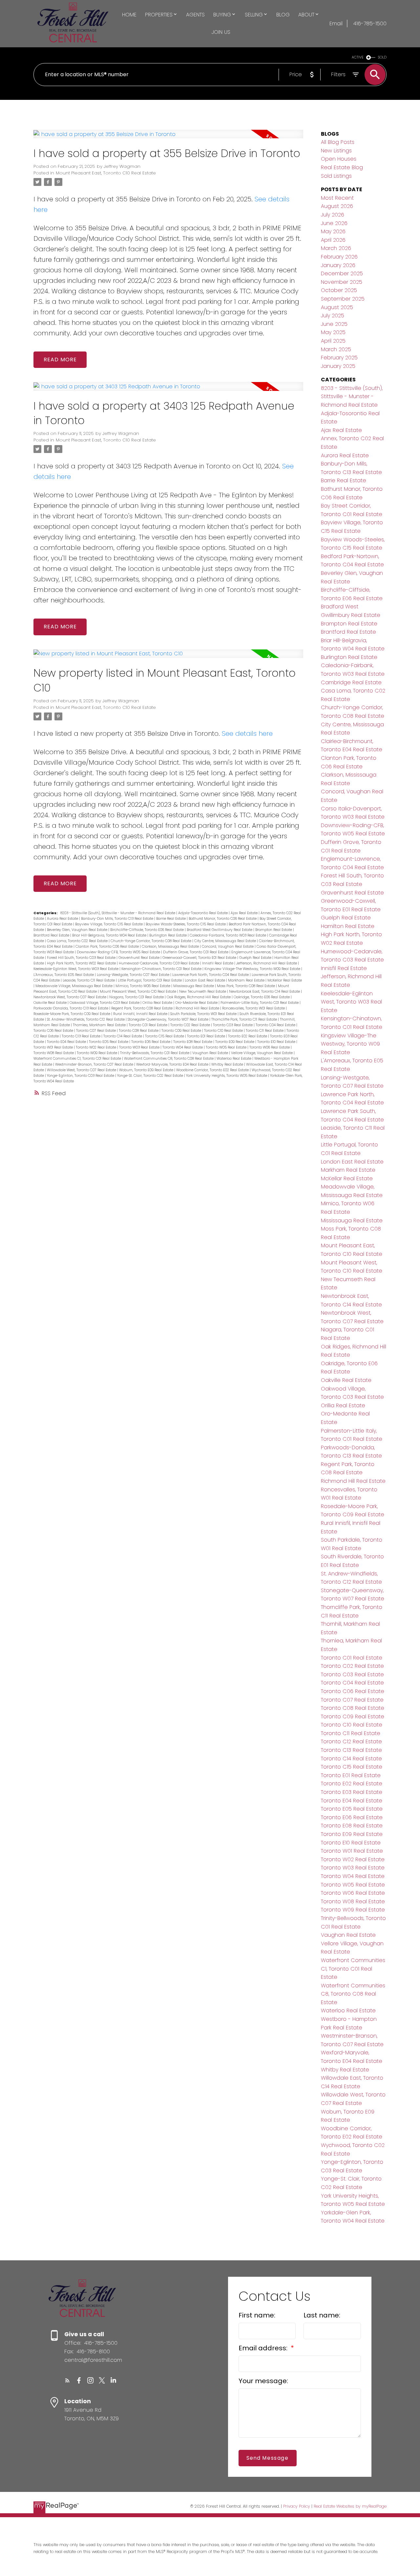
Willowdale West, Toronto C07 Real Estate (82, 1070)
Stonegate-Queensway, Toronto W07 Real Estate (168, 1019)
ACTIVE (358, 57)
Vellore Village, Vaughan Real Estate (262, 1053)
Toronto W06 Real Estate (270, 1047)
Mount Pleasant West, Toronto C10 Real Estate (138, 992)
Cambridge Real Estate (351, 682)
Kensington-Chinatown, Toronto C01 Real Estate (162, 969)
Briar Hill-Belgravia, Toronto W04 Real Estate (110, 935)
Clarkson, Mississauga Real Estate (171, 947)
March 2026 (336, 248)
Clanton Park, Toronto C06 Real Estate (108, 947)
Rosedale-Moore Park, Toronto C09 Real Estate (72, 1014)
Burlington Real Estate (168, 935)
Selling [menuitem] (254, 15)
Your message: (263, 2381)
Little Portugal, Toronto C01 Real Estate (150, 980)
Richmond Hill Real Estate (198, 1008)
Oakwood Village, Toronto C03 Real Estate (105, 1003)
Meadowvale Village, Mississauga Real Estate (74, 986)
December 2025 (342, 273)
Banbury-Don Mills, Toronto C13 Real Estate (118, 919)
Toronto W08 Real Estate (54, 1053)
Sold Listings (336, 176)
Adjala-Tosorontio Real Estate (203, 913)
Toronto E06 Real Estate (151, 1042)
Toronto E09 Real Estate (235, 1042)
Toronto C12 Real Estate (351, 1741)
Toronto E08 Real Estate (193, 1042)
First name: (257, 2315)
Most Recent (337, 198)
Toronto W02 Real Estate (96, 1047)
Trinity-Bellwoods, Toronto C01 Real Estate (155, 1053)
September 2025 (343, 299)
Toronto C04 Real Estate (276, 1025)
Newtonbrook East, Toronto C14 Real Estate (265, 992)
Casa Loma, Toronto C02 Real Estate (78, 941)
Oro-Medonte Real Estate (197, 1003)
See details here (247, 734)
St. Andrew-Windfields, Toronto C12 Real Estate (86, 1019)
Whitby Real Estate (228, 1064)
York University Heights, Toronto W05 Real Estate (227, 1076)
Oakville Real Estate (51, 1003)
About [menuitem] (306, 15)
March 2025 (336, 349)
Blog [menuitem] (283, 15)
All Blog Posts (338, 142)
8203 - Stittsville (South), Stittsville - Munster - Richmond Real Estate (118, 913)
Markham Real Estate (247, 980)
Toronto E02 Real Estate (248, 1036)
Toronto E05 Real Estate (109, 1042)
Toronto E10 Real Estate (277, 1042)
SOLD (382, 57)
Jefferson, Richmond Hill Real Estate (267, 963)
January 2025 (338, 366)
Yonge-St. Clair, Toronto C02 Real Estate (151, 1076)
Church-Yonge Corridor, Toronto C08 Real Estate (151, 941)
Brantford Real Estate (52, 935)
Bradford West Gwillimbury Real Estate (220, 930)
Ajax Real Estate (245, 913)
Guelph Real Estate (256, 958)
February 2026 (339, 257)
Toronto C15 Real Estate (165, 1036)
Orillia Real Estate (158, 1003)
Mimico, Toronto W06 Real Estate (143, 986)
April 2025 (333, 341)
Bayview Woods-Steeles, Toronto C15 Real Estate (186, 924)
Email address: (264, 2348)
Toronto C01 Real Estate (148, 1025)
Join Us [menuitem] (221, 32)
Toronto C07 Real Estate (96, 1031)
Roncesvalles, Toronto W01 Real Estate (254, 1008)
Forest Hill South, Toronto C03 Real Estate (82, 958)
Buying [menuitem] (222, 15)
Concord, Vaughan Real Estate (228, 947)
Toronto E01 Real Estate (207, 1036)
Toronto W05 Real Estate (227, 1047)
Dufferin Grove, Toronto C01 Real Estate (196, 952)
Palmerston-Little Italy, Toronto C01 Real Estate (260, 1003)
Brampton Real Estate (274, 930)
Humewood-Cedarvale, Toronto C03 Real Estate (159, 963)
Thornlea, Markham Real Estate (100, 1025)
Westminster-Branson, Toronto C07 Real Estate (95, 1064)
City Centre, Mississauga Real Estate (226, 941)
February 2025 (339, 358)
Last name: (322, 2315)
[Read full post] (168, 138)
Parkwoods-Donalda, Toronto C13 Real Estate (71, 1008)
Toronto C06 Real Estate (54, 1031)
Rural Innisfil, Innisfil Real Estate (141, 1014)
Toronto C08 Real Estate (139, 1031)
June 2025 (334, 324)
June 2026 (334, 223)
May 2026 (333, 231)
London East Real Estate (205, 980)
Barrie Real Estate (171, 919)
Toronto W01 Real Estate (54, 1047)
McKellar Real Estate (285, 980)
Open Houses (339, 159)
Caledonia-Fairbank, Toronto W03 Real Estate (228, 935)
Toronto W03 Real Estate (140, 1047)
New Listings (336, 151)
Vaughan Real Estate (211, 1053)
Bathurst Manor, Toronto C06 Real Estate (223, 919)
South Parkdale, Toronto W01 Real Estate (204, 1014)
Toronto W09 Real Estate (97, 1053)
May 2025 (333, 332)
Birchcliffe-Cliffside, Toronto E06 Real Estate (147, 930)
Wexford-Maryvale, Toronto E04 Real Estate (173, 1064)
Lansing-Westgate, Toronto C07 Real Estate (134, 975)
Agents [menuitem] (195, 15)
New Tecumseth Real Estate (203, 992)
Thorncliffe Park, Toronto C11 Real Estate (245, 1019)
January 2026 (338, 265)
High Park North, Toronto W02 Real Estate (82, 963)
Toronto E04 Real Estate (67, 1042)
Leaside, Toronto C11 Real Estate (89, 980)
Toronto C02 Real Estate (191, 1025)
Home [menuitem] (129, 15)
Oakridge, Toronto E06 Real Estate (262, 997)
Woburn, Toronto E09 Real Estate (147, 1070)
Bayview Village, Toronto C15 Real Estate (109, 924)
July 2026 (333, 215)
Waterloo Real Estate (234, 1059)
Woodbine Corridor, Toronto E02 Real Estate (213, 1070)
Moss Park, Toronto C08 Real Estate (246, 986)
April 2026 (333, 240)
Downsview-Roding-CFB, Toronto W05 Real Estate (119, 952)
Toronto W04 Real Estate (183, 1047)
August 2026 (337, 206)
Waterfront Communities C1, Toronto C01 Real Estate (78, 1059)
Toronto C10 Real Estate (224, 1031)
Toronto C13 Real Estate (82, 1036)
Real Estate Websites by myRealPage (350, 2506)
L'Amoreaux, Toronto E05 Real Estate (64, 975)
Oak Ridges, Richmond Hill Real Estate (199, 997)
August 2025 (337, 307)
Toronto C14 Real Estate (123, 1036)
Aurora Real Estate (63, 919)
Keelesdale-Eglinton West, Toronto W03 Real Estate (76, 969)
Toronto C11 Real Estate (265, 1031)
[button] (67, 2380)
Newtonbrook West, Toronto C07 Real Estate (70, 997)
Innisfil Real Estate (218, 963)
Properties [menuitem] (159, 15)
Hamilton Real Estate (348, 926)
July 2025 (333, 316)
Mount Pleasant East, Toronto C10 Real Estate (106, 173)
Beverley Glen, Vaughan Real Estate (78, 930)
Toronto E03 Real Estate (352, 1792)
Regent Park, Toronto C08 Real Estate (142, 1008)
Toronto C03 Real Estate (233, 1025)
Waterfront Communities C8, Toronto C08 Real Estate (169, 1059)
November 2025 (342, 282)
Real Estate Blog (342, 167)
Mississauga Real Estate (194, 986)
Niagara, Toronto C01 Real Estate (137, 997)
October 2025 (339, 290)
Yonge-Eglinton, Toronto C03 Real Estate (81, 1076)
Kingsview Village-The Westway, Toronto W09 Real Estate (253, 969)
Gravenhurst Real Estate (139, 958)
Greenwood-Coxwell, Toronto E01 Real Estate (200, 958)
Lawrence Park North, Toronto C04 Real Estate (211, 975)
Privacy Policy (297, 2506)
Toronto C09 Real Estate (182, 1031)
